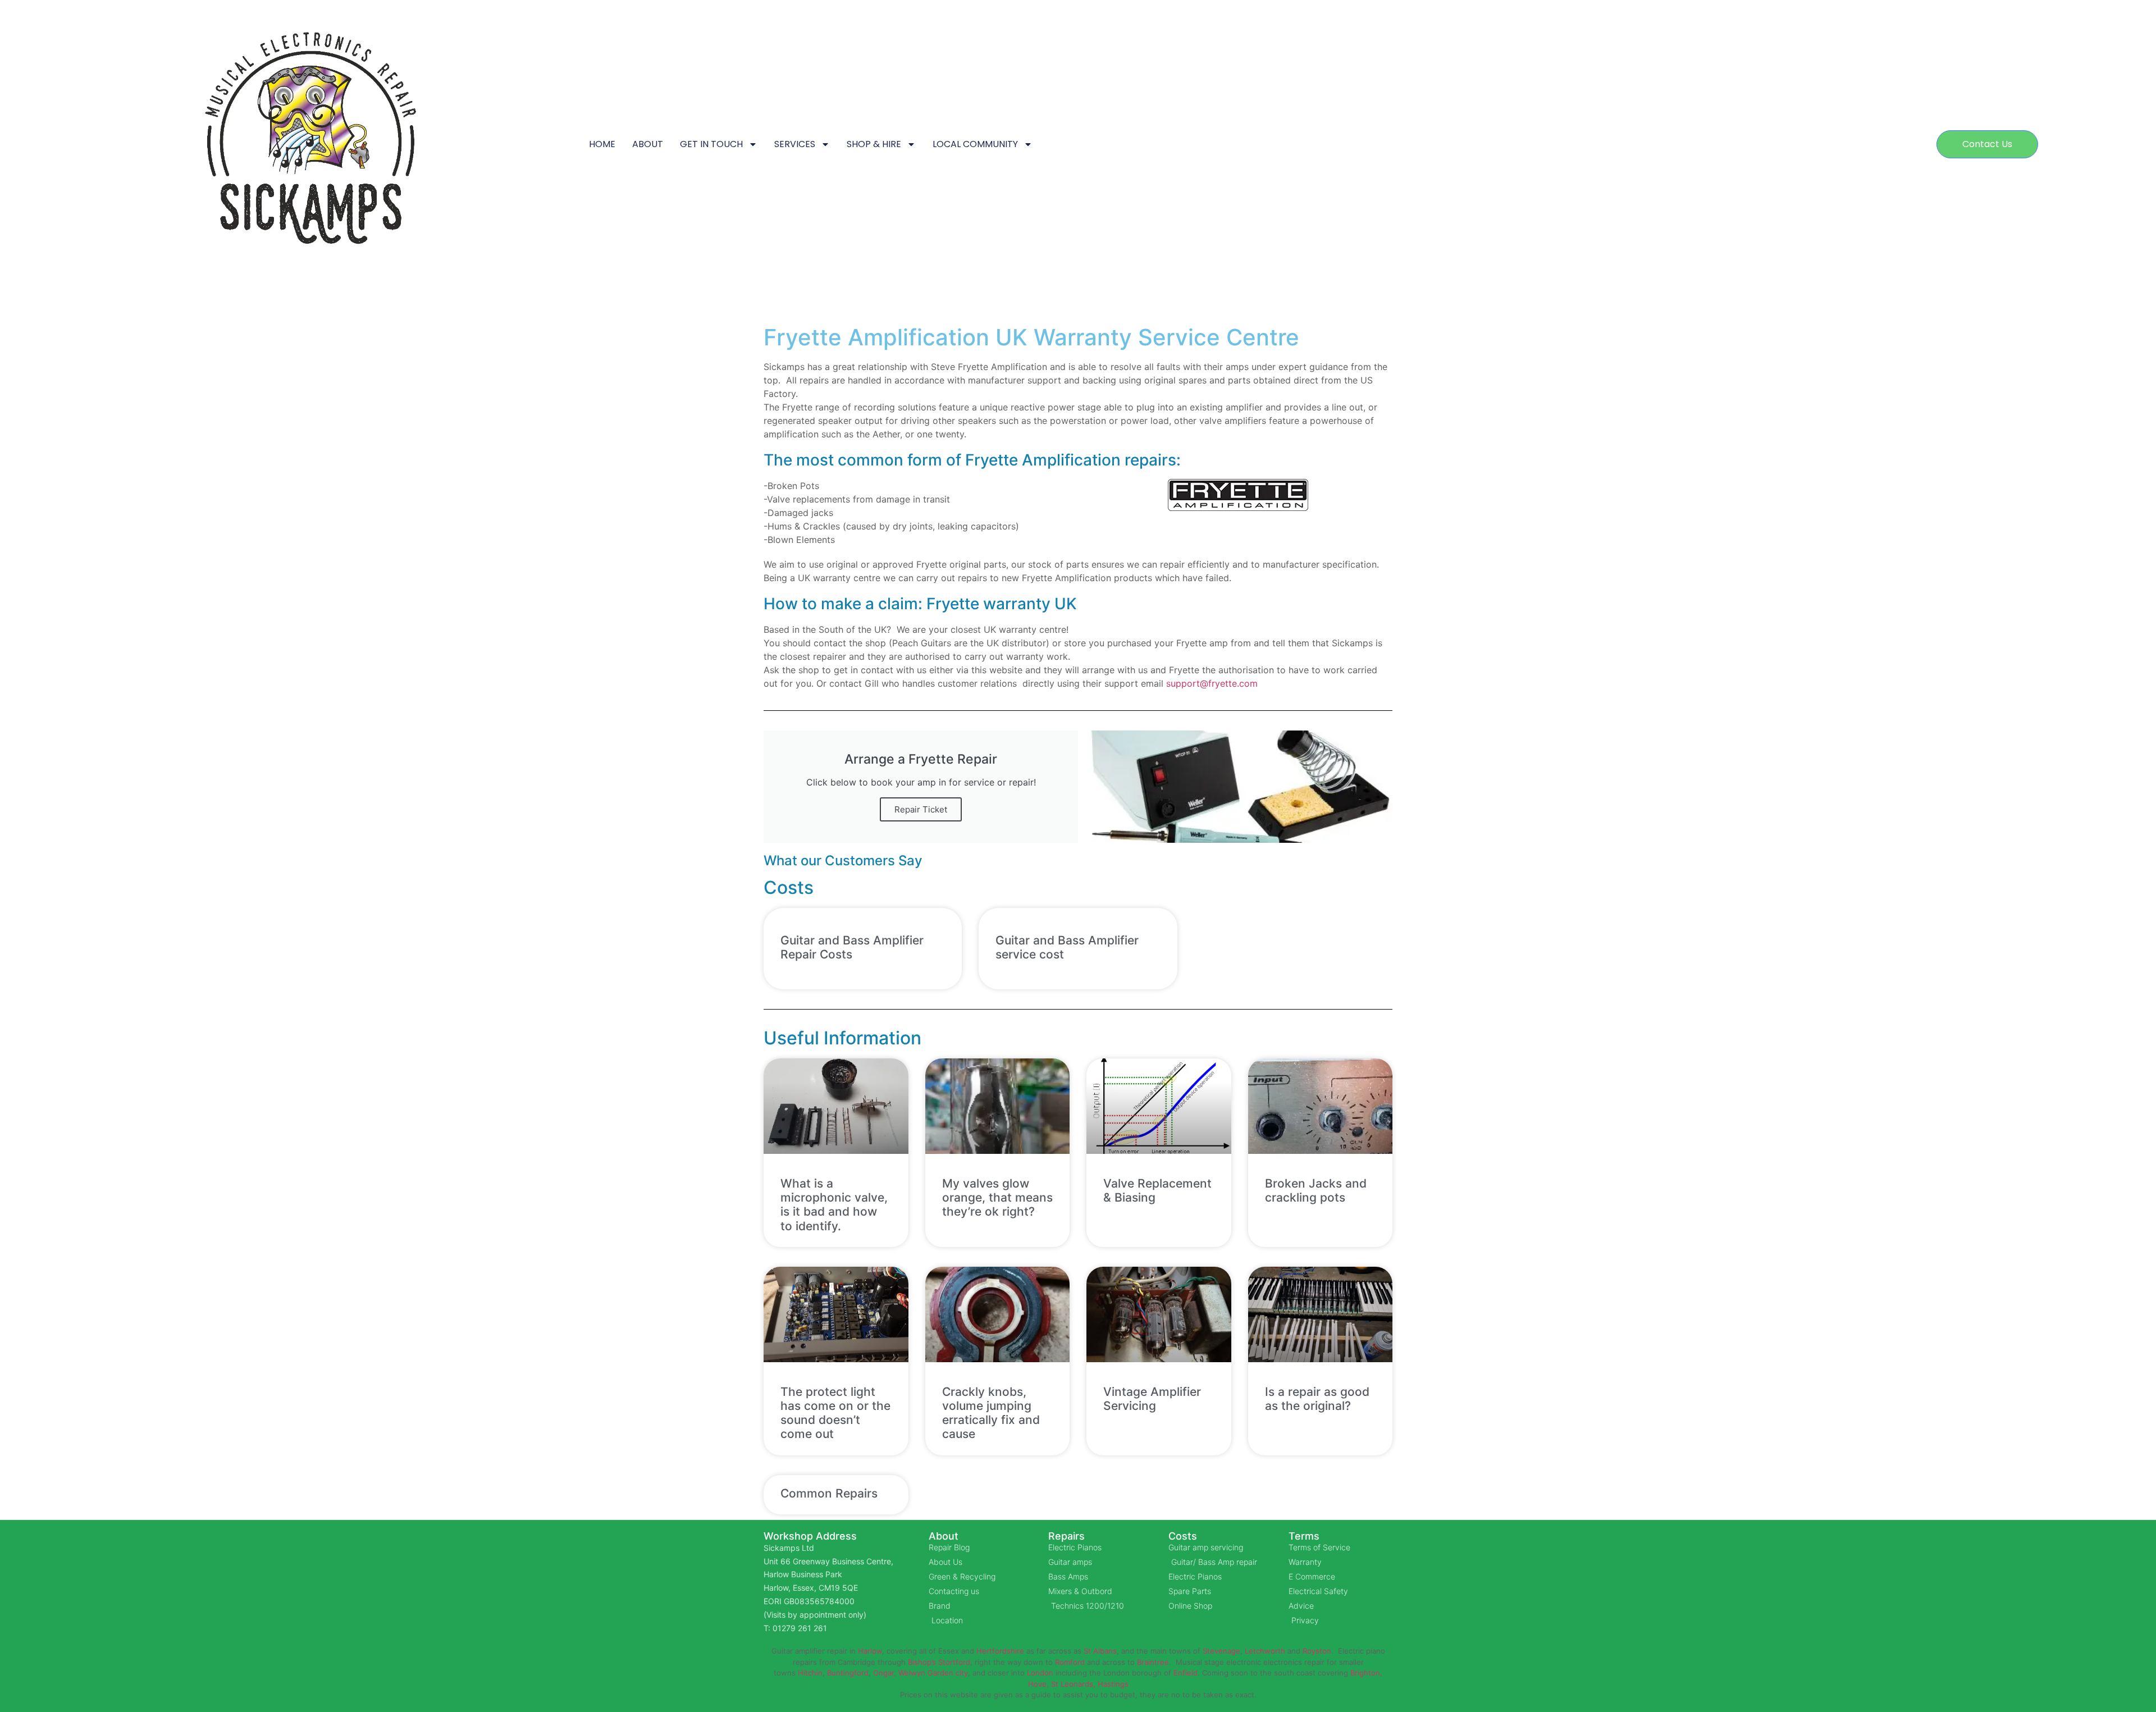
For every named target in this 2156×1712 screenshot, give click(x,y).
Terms (1304, 1536)
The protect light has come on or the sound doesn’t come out (835, 1413)
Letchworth (1265, 1651)
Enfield (1186, 1673)
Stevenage (1221, 1651)
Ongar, (885, 1673)
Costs (1183, 1536)
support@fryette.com (1212, 683)
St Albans (1100, 1651)
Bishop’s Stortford (939, 1662)
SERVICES (795, 144)
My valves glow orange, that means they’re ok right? (997, 1197)
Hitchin (810, 1673)
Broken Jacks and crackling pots (1316, 1190)
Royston (1317, 1651)
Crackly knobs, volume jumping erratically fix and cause (991, 1413)
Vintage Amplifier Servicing (1152, 1399)
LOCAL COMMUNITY (975, 144)
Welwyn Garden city (933, 1673)
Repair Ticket (921, 809)
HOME (602, 144)
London (1040, 1673)
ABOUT (648, 144)
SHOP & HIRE (874, 144)
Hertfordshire (1000, 1651)
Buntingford (848, 1673)
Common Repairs (829, 1493)
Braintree (1153, 1662)
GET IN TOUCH (711, 144)
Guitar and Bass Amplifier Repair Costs (852, 947)
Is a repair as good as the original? (1317, 1399)
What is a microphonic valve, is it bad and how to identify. (834, 1205)
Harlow (870, 1651)
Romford (1070, 1662)
